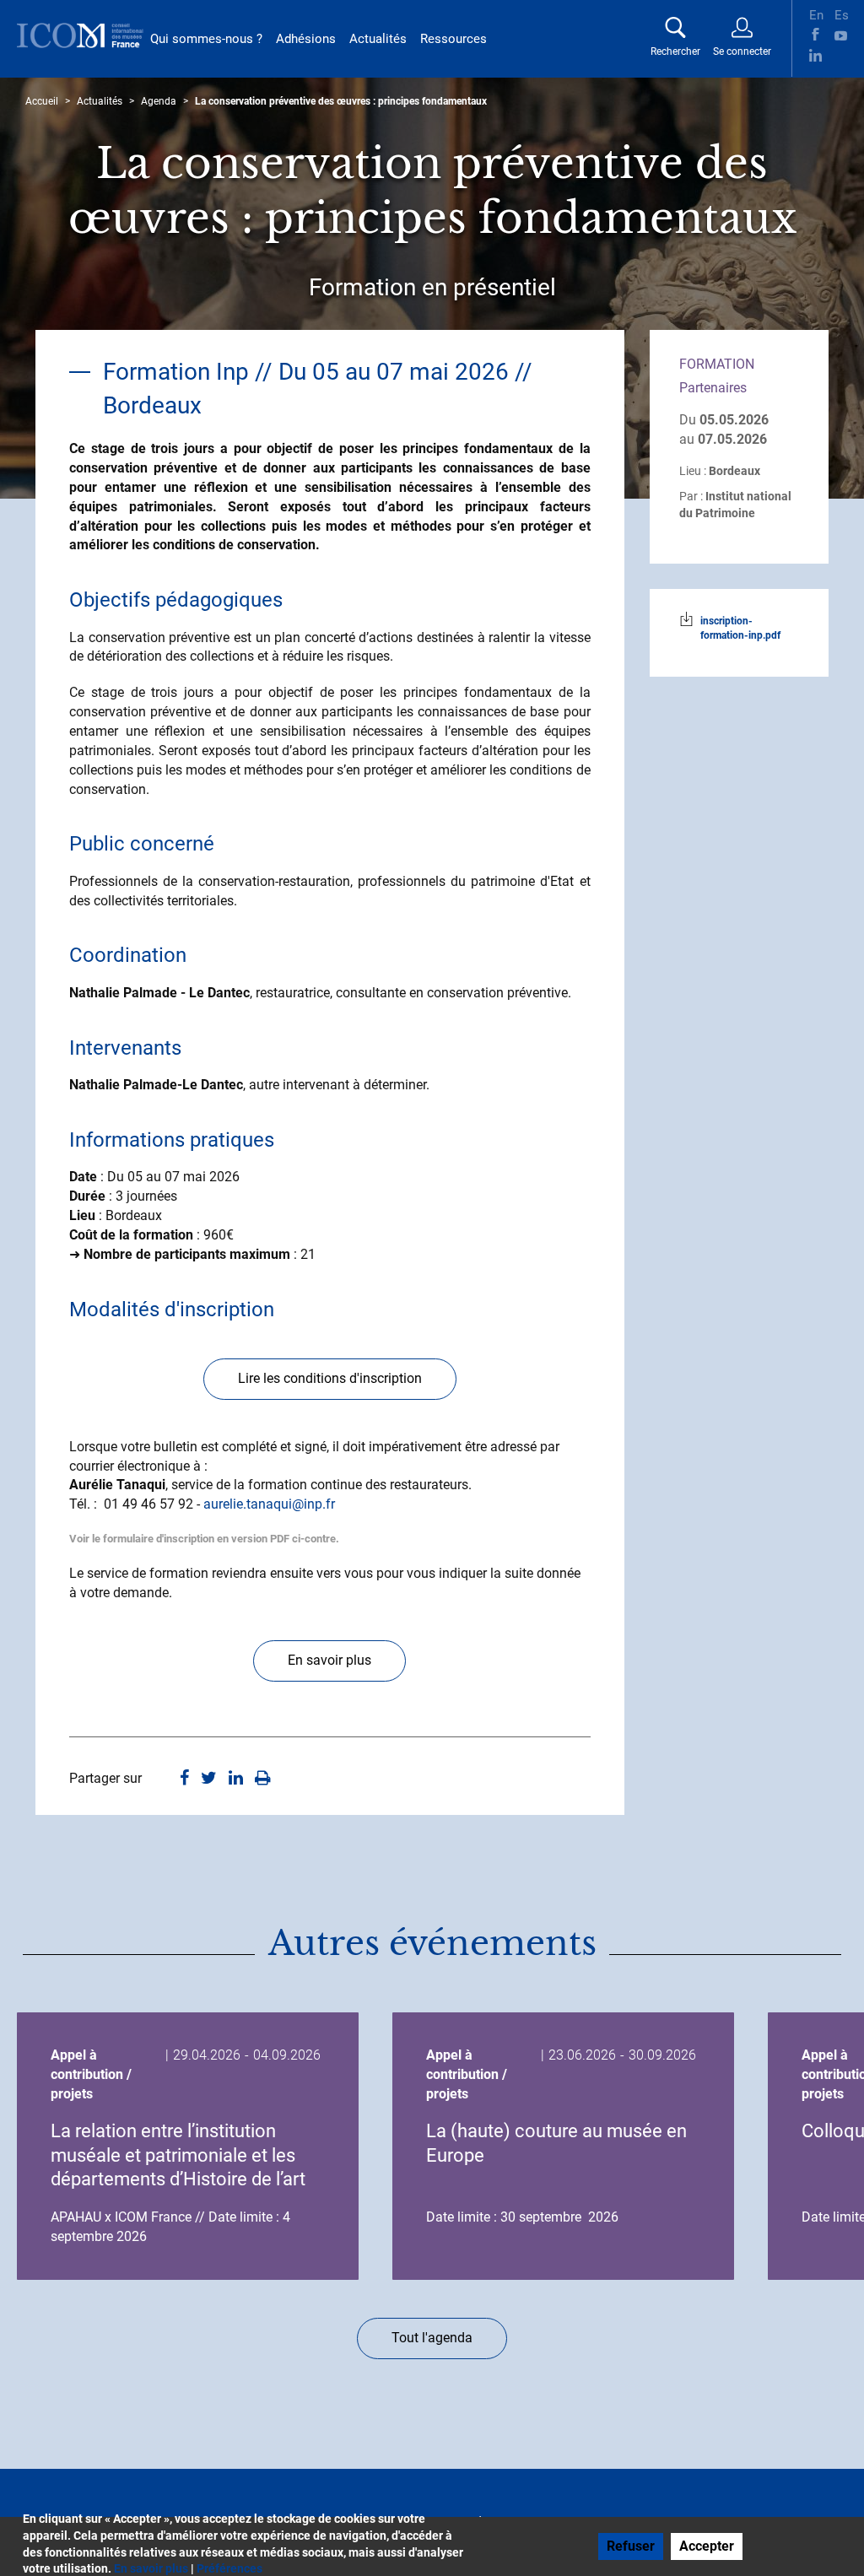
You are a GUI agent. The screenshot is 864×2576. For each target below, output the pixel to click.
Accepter (707, 2546)
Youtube (841, 34)
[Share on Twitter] (209, 1779)
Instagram (841, 55)
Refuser (631, 2546)
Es (841, 14)
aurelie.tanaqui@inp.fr (269, 1504)
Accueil (42, 101)
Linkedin (815, 55)
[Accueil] (80, 35)
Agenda (159, 101)
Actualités (378, 39)
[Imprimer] (263, 1779)
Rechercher (675, 51)
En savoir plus (329, 1660)
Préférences (229, 2568)
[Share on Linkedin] (236, 1779)
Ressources (454, 39)
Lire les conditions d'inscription (330, 1378)
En (815, 14)
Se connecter (742, 51)
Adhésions (306, 39)
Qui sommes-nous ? (206, 39)
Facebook (815, 34)
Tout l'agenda (432, 2338)
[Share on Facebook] (184, 1779)
